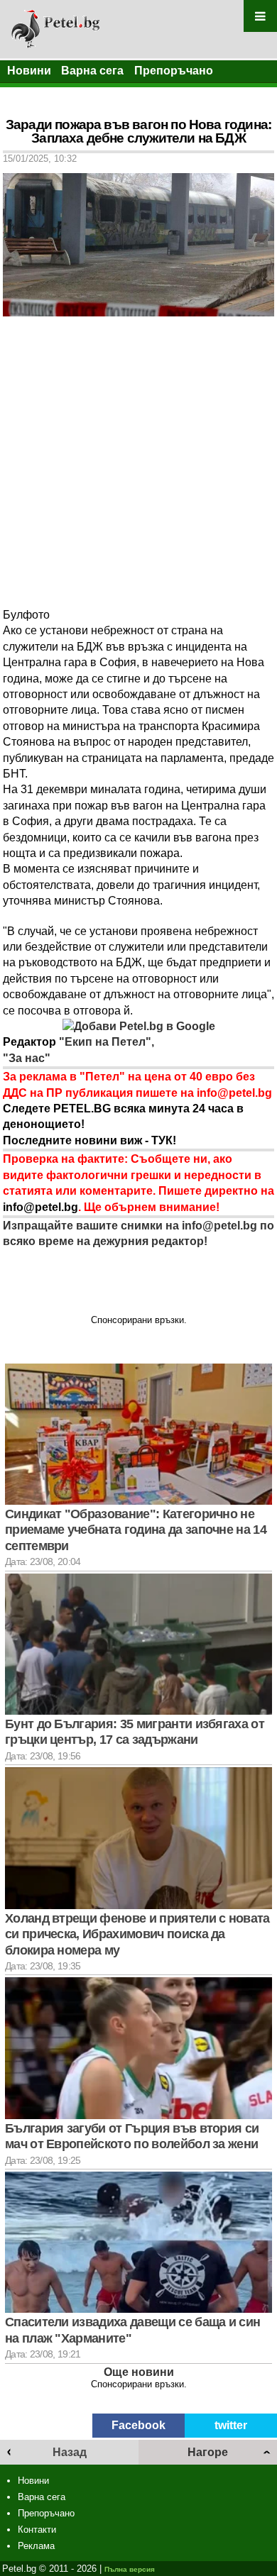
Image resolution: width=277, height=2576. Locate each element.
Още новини (139, 2372)
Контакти (37, 2530)
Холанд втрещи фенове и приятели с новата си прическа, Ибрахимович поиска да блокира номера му (137, 1934)
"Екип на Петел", (105, 1042)
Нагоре (208, 2452)
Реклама (36, 2546)
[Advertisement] (138, 462)
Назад (70, 2452)
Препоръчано (174, 71)
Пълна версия (130, 2569)
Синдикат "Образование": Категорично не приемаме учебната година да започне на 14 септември (136, 1530)
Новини (29, 71)
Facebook (138, 2425)
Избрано (32, 94)
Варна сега (92, 71)
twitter (231, 2425)
